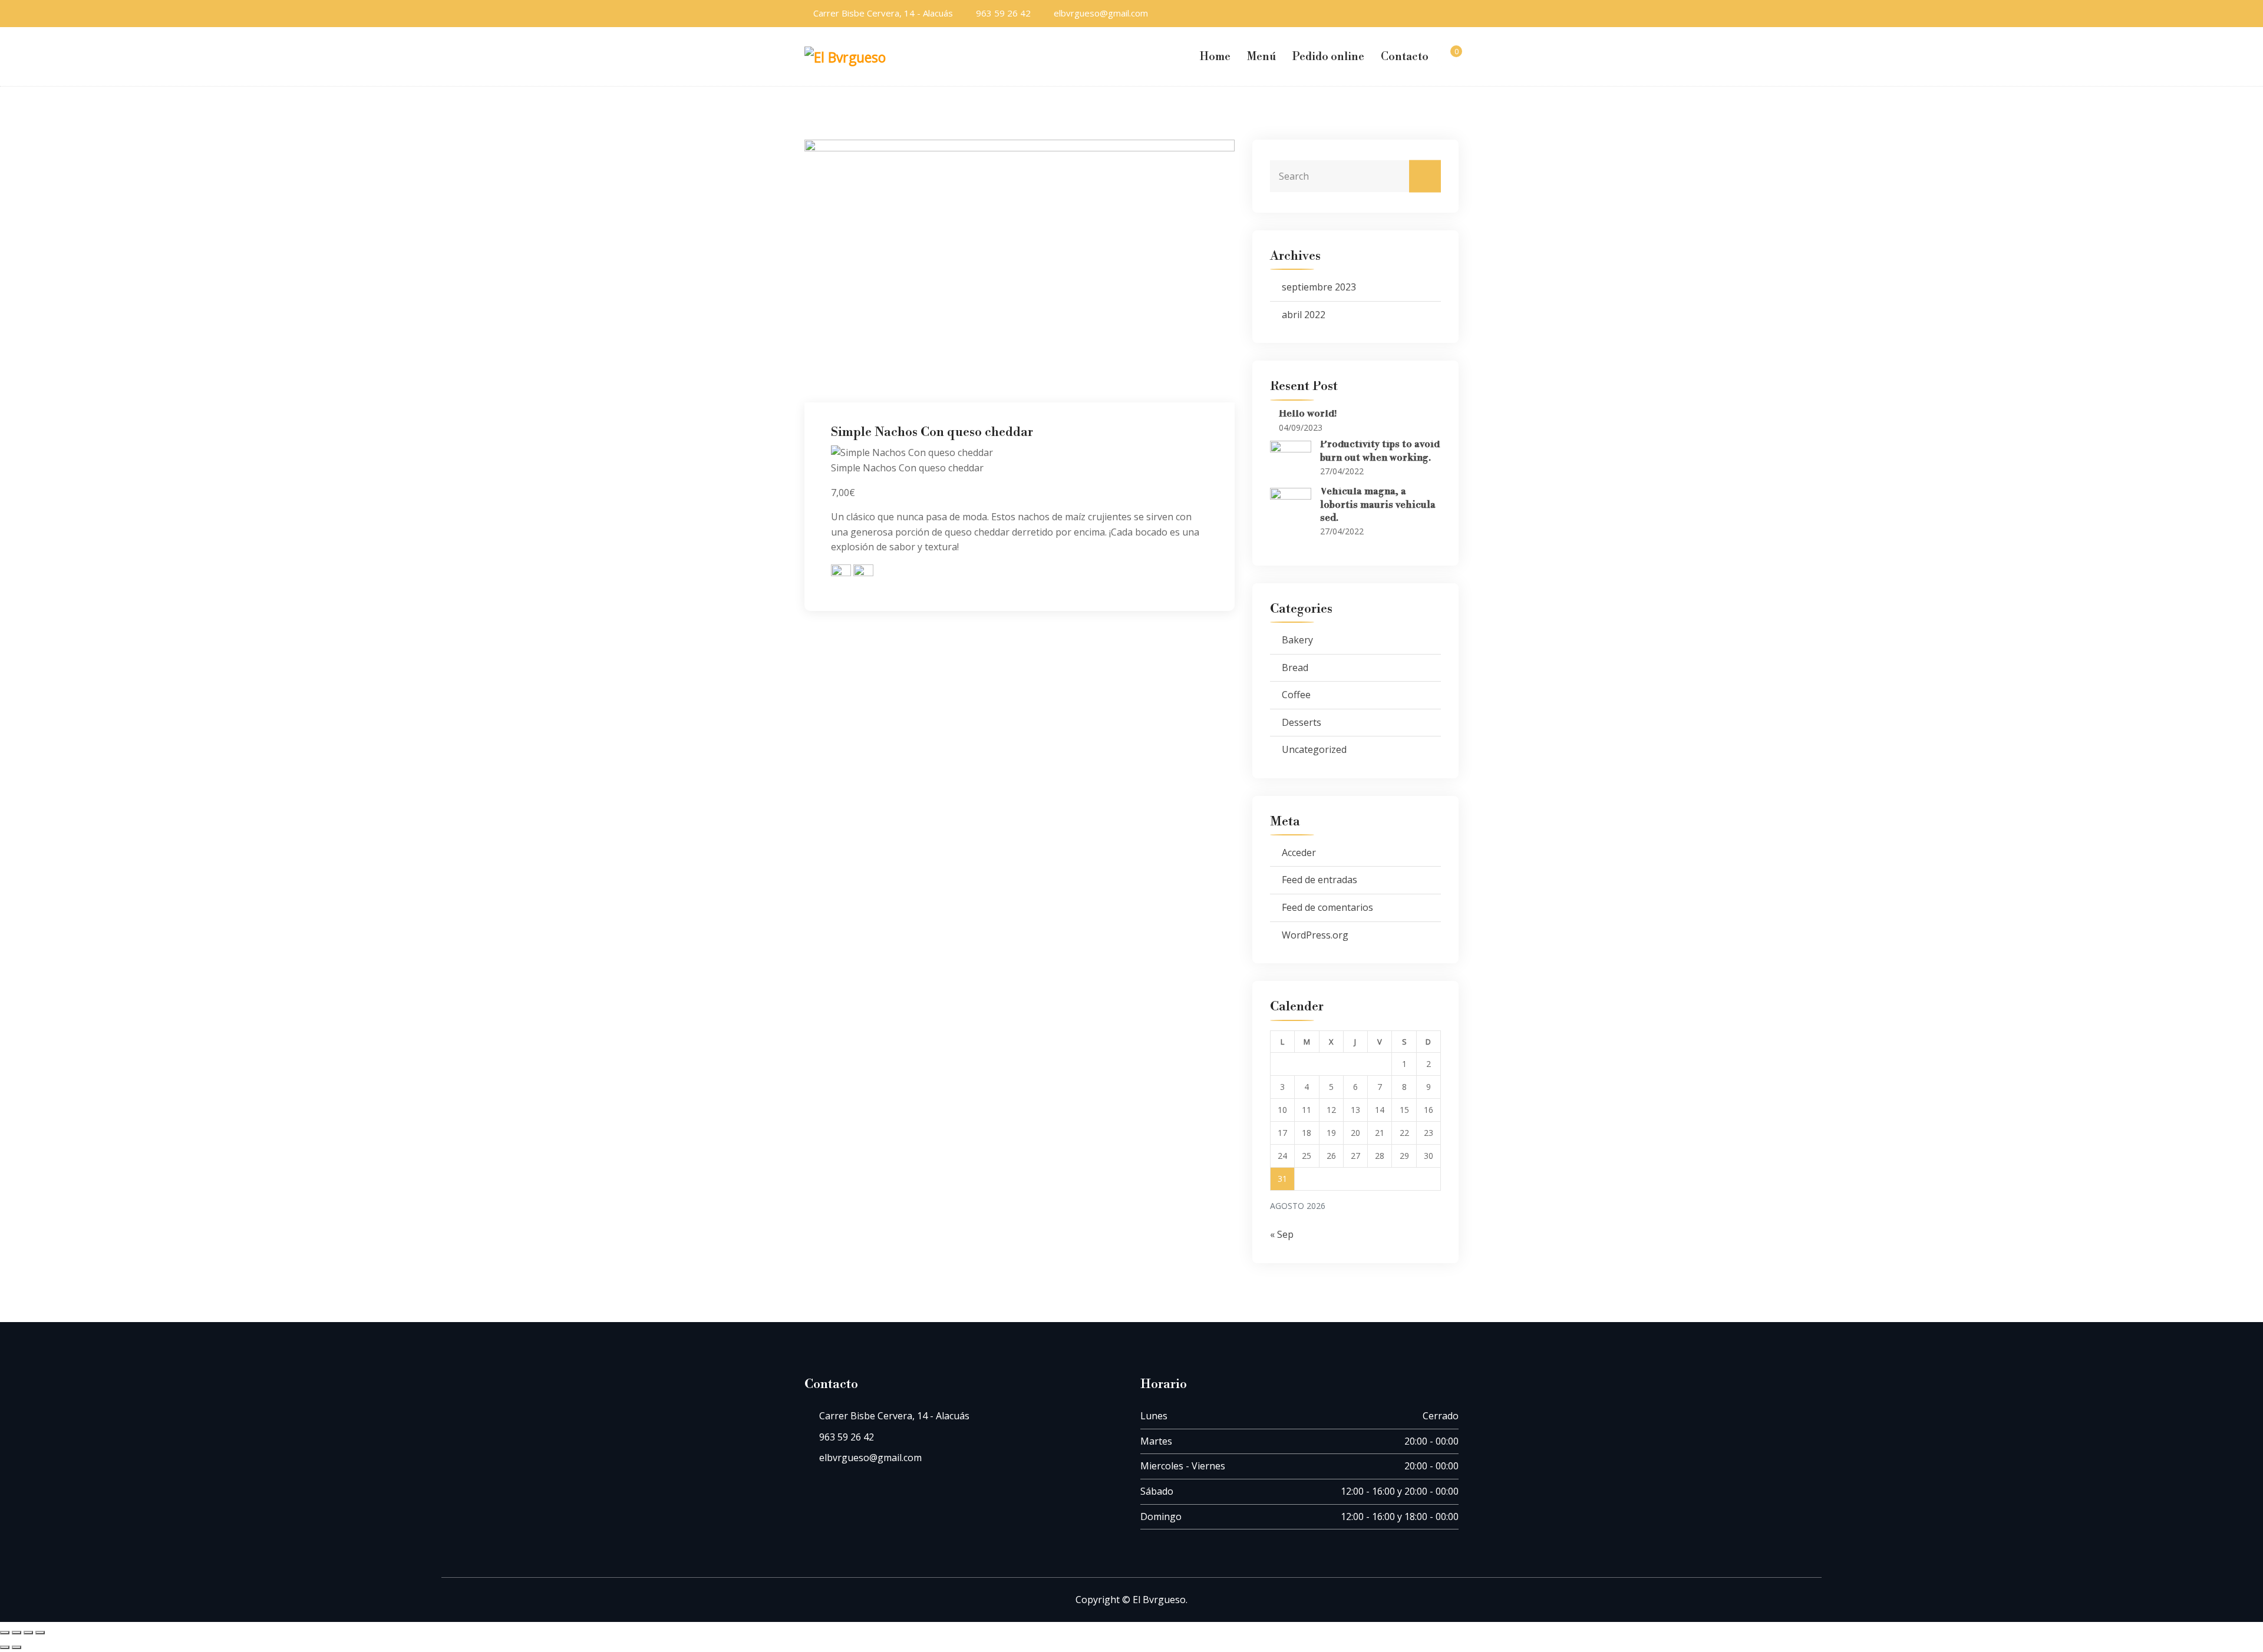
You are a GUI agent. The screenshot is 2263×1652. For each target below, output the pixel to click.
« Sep (1282, 1234)
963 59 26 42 (1003, 13)
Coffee (1296, 695)
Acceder (1299, 853)
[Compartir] (28, 1633)
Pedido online (1328, 57)
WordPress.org (1315, 935)
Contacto (1405, 57)
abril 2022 (1304, 315)
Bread (1295, 668)
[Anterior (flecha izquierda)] (5, 1647)
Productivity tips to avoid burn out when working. (1380, 451)
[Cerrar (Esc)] (40, 1633)
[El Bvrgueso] (852, 56)
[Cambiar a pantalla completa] (17, 1633)
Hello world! (1308, 414)
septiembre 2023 (1319, 287)
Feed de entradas (1319, 880)
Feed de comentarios (1327, 907)
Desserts (1302, 722)
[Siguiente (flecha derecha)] (17, 1647)
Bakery (1297, 640)
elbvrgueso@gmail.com (1101, 13)
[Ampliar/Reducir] (5, 1633)
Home (1215, 57)
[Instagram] (1455, 13)
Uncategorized (1314, 749)
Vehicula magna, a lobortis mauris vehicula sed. (1378, 505)
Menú (1261, 57)
